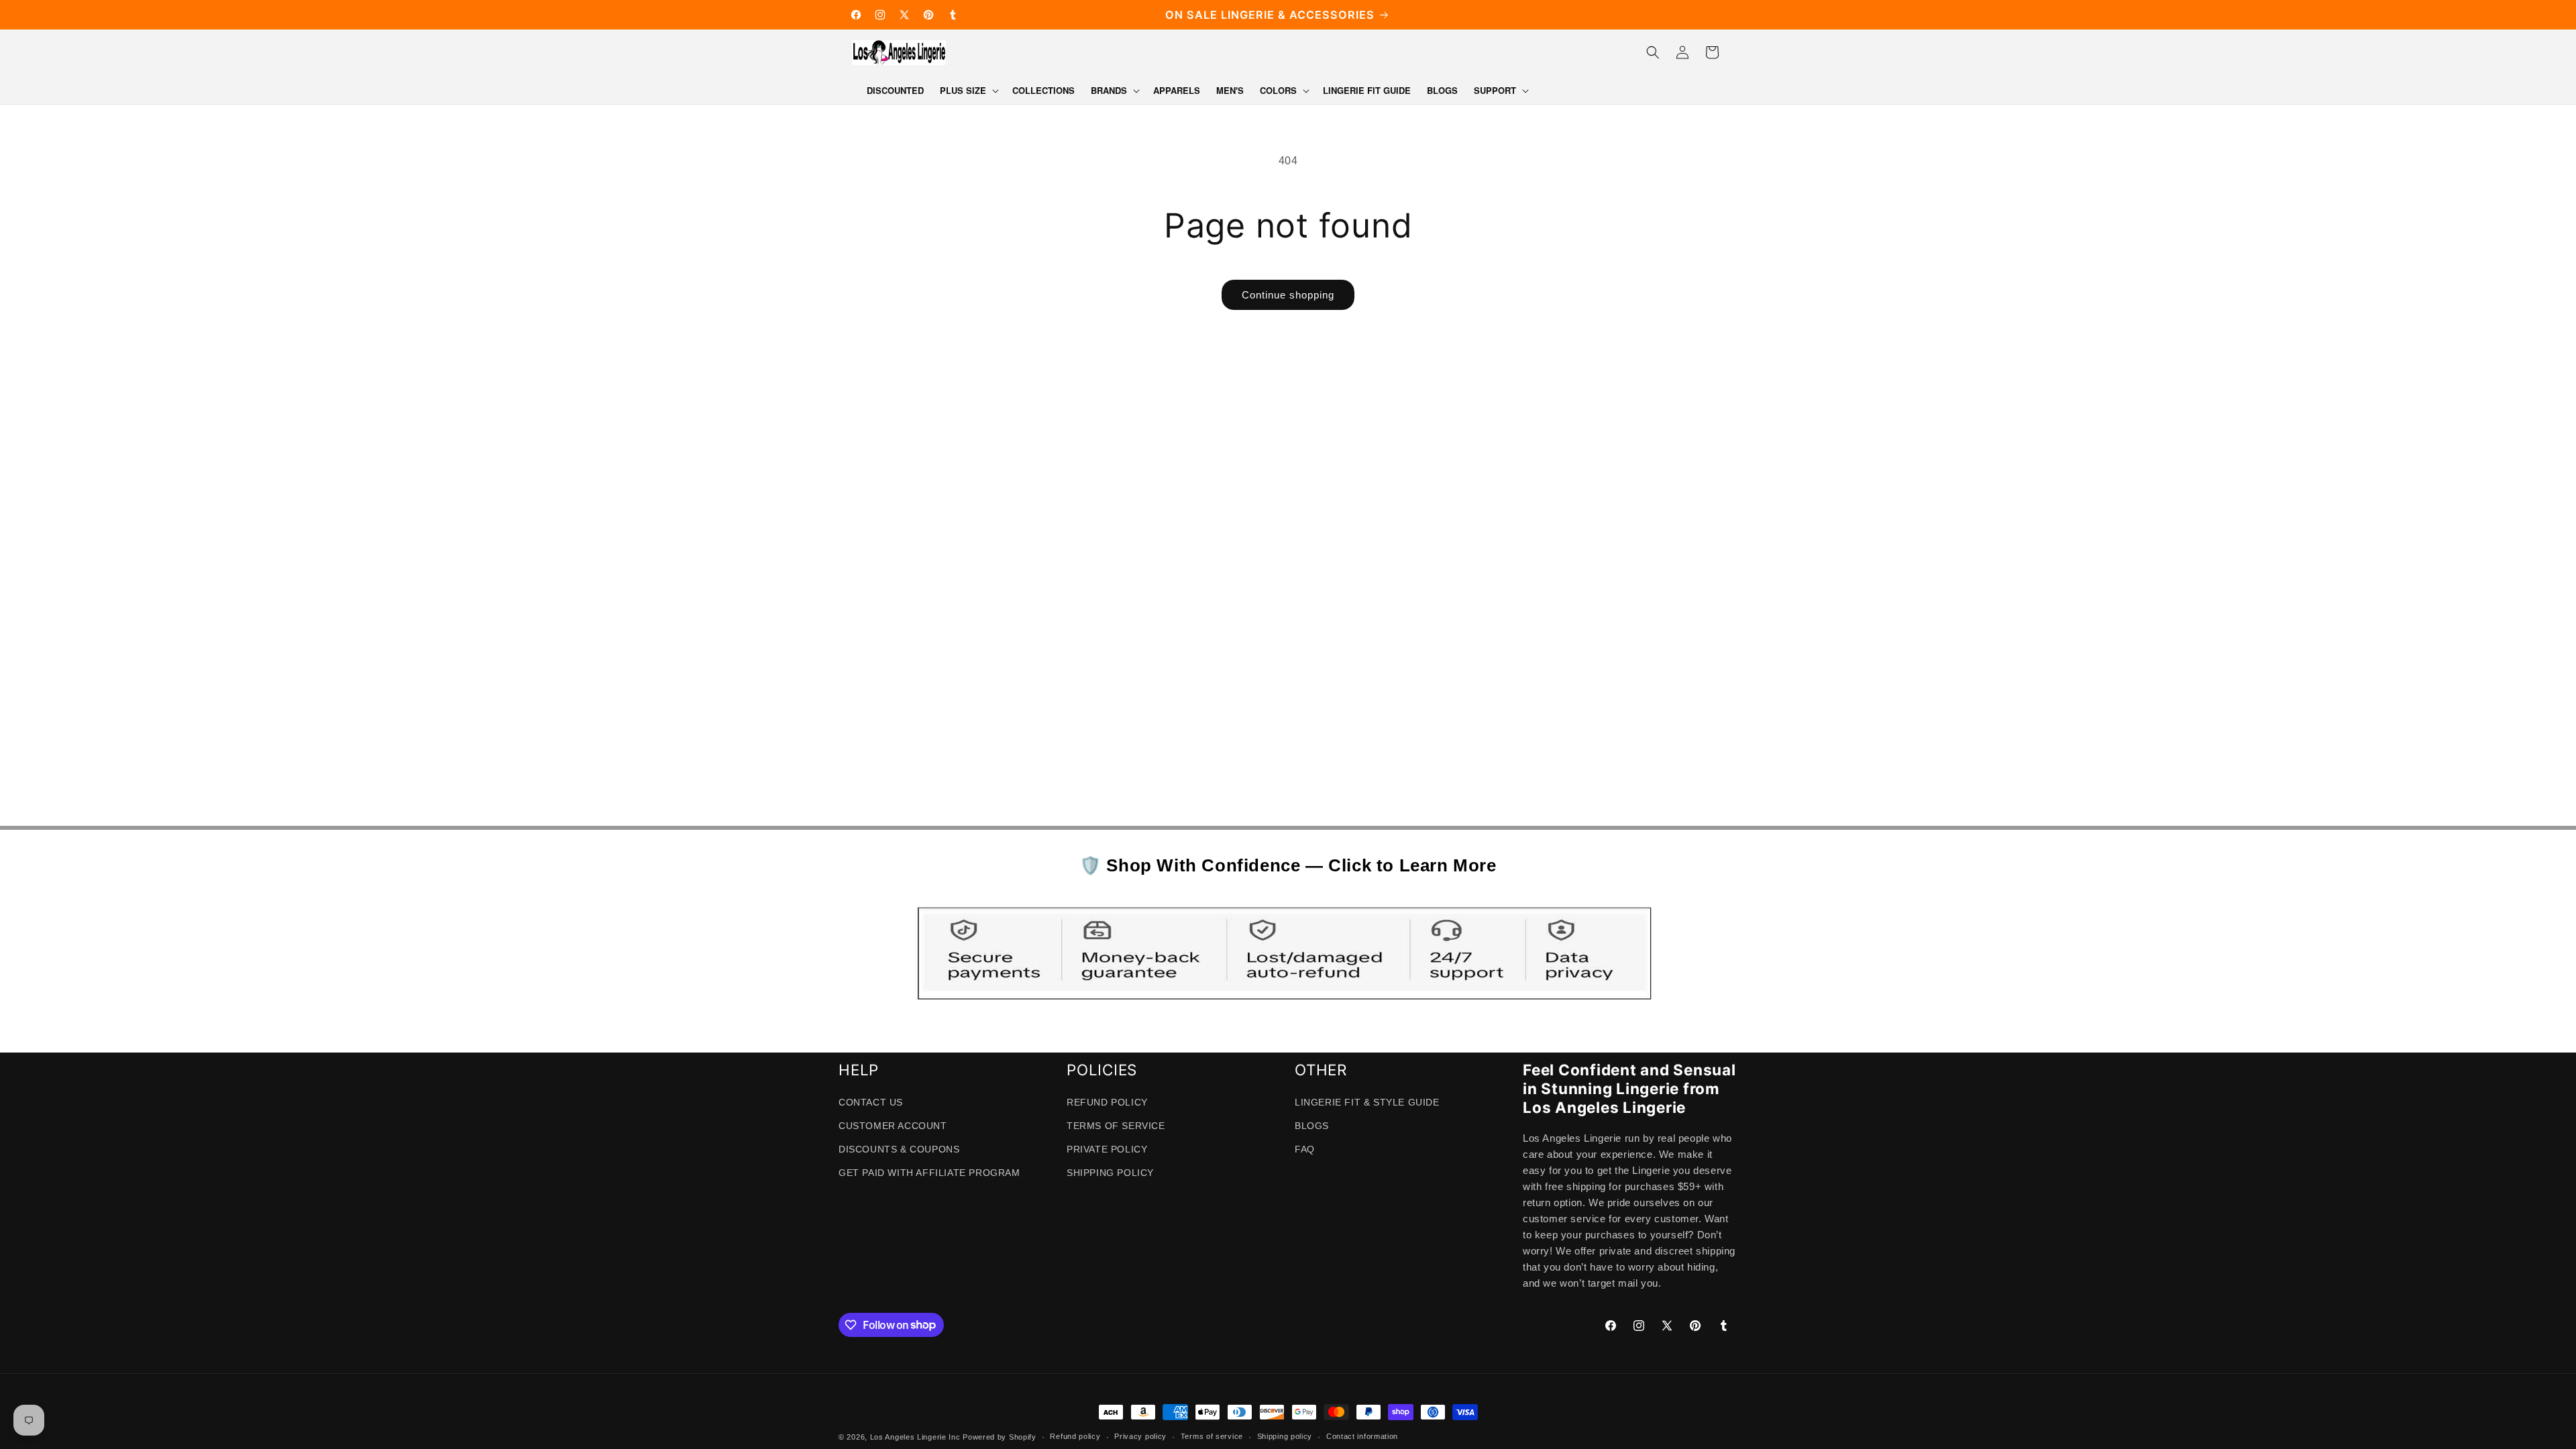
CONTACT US (871, 1102)
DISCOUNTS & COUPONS (899, 1149)
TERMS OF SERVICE (1116, 1126)
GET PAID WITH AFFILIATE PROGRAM (929, 1173)
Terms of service (1212, 1436)
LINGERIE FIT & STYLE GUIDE (1367, 1102)
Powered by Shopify (1000, 1437)
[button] (968, 91)
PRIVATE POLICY (1107, 1149)
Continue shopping (1288, 295)
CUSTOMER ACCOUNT (893, 1126)
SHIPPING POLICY (1110, 1173)
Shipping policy (1285, 1436)
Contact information (1362, 1436)
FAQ (1305, 1149)
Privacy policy (1140, 1436)
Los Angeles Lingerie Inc (915, 1437)
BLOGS (1312, 1126)
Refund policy (1075, 1436)
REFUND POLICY (1107, 1102)
